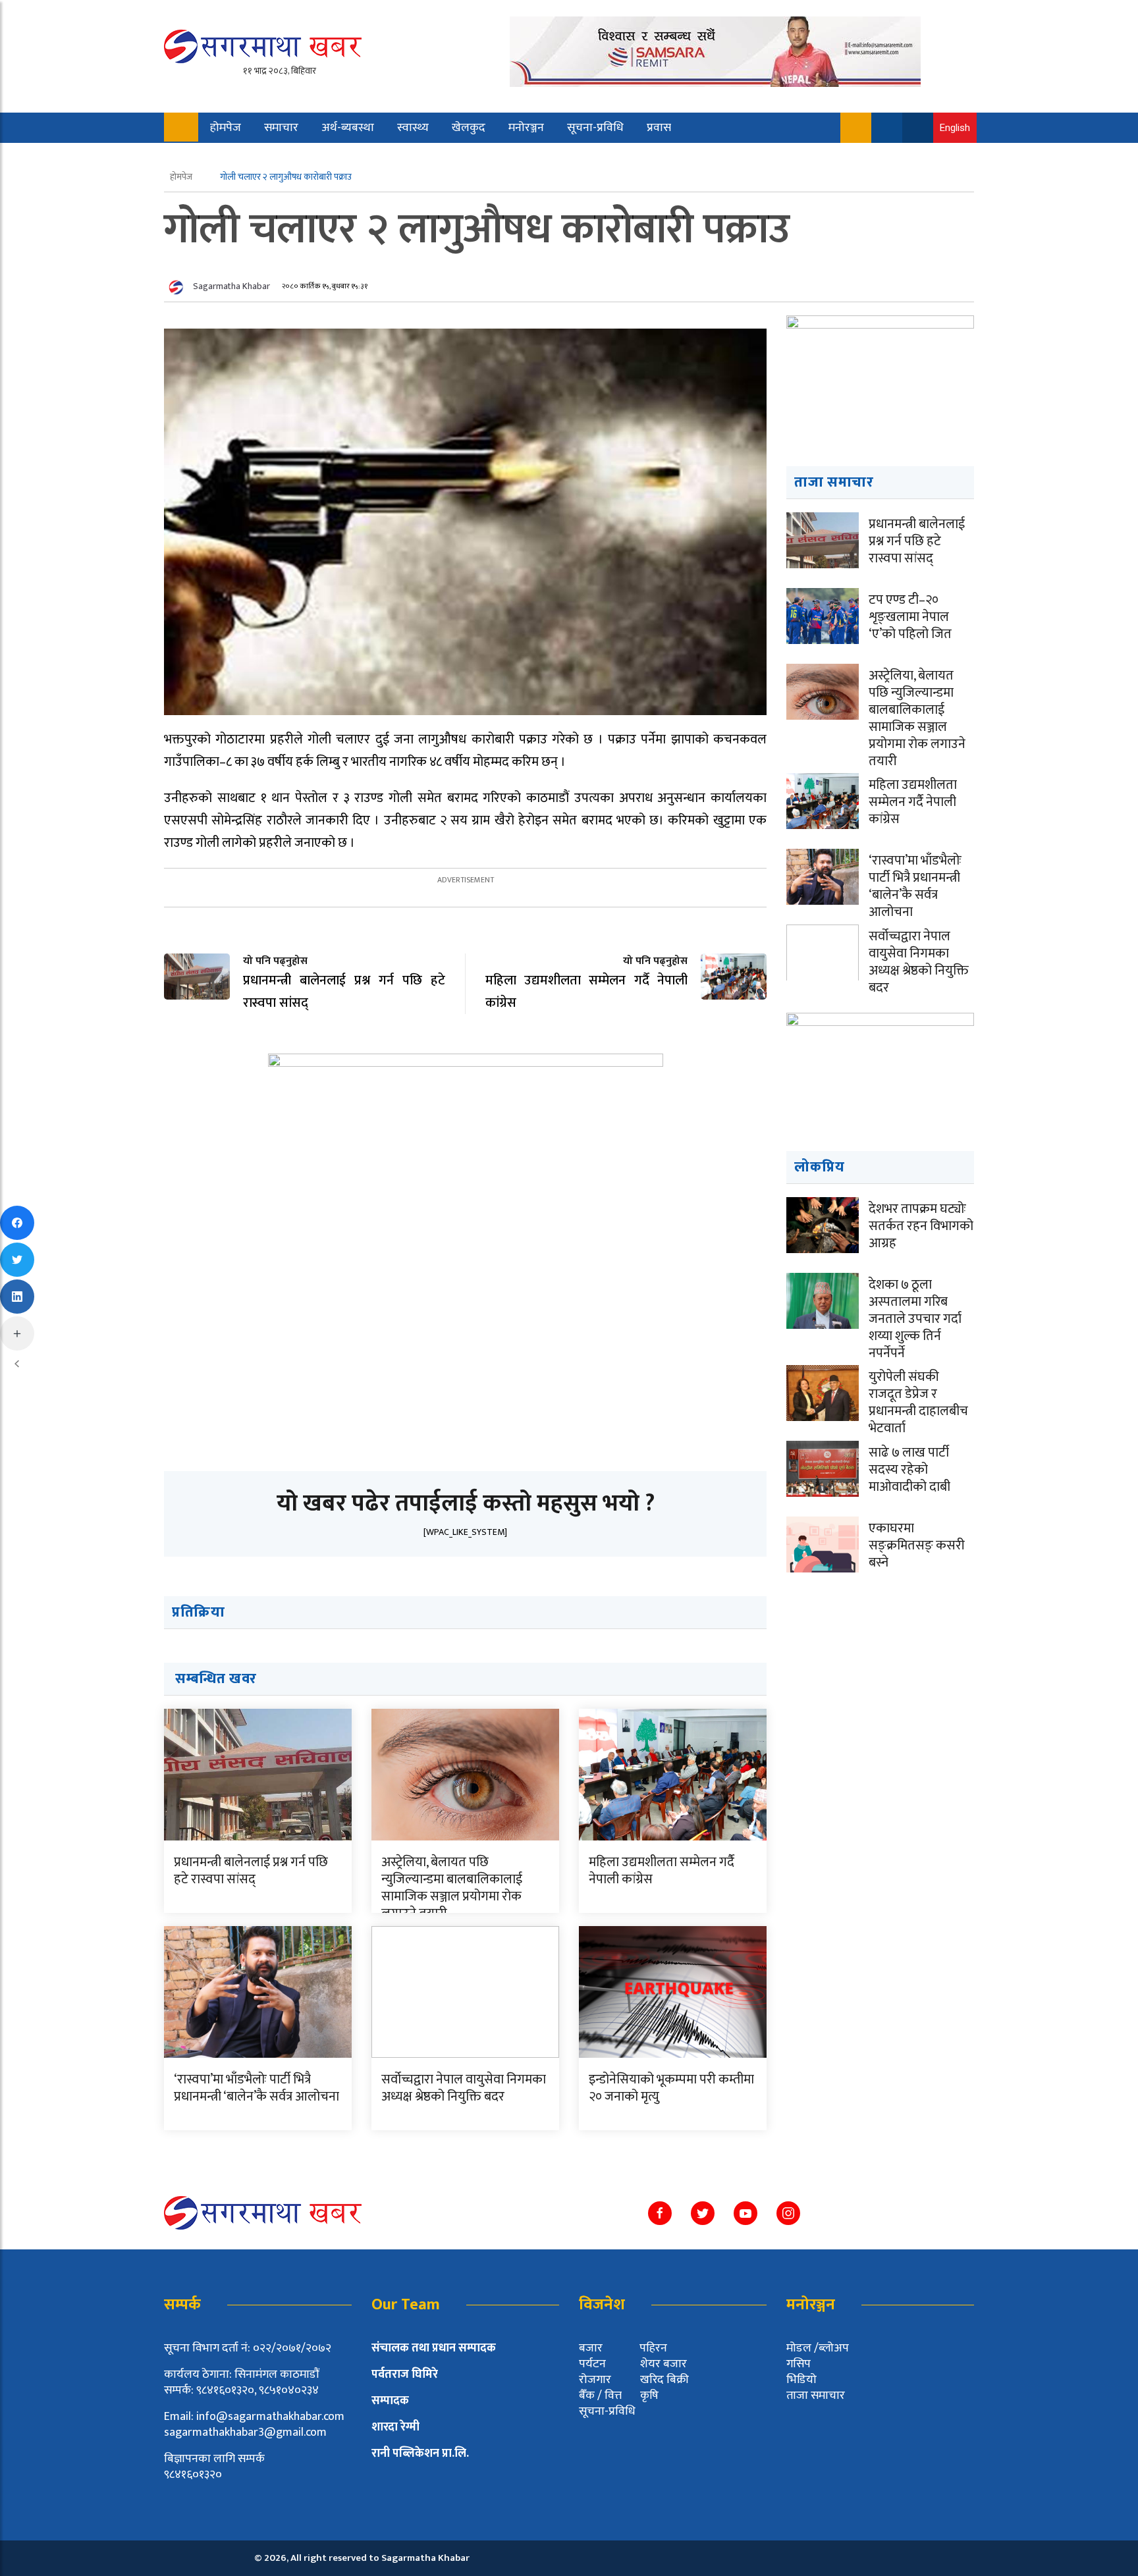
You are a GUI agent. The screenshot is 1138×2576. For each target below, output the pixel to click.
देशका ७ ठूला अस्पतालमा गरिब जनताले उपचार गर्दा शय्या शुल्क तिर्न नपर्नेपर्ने (915, 1319)
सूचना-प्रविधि (595, 128)
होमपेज (226, 128)
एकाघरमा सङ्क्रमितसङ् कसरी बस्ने (917, 1545)
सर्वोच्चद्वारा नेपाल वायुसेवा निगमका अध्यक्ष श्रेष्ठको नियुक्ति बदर (464, 2088)
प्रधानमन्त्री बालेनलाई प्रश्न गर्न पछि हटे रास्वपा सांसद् (251, 1871)
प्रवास (659, 128)
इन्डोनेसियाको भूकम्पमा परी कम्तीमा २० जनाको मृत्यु (671, 2088)
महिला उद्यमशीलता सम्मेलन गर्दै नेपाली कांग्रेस (662, 1871)
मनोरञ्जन (526, 128)
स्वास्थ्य (413, 128)
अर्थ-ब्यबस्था (348, 128)
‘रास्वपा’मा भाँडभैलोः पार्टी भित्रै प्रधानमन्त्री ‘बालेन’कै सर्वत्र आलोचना (257, 2088)
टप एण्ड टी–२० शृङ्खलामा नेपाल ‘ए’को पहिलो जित (910, 617)
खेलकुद (469, 128)
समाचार (281, 128)
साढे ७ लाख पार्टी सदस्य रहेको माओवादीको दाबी (909, 1470)
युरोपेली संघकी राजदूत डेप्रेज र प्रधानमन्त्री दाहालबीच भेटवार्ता (918, 1403)
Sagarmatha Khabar (231, 286)
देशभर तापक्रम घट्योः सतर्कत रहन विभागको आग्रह (921, 1226)
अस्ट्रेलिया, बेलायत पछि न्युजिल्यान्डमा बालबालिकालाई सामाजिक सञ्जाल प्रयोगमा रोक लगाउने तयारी (452, 1888)
